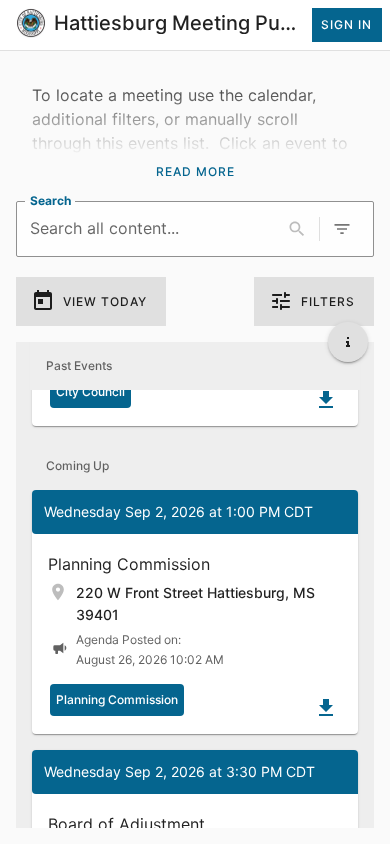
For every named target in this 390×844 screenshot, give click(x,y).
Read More (195, 171)
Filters (328, 301)
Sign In (346, 24)
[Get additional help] (348, 342)
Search (50, 199)
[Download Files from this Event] (326, 400)
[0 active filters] (342, 229)
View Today (105, 301)
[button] (195, 612)
